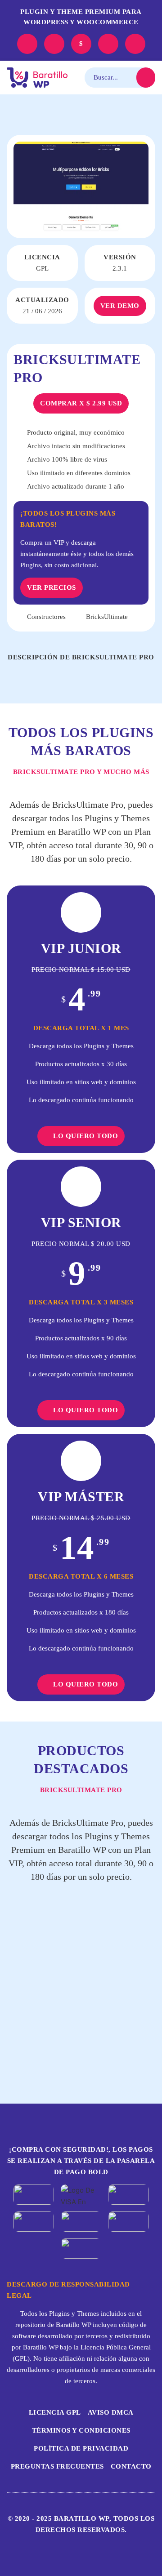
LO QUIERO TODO (85, 1136)
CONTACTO (131, 2466)
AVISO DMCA (111, 2412)
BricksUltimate (107, 617)
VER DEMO (120, 306)
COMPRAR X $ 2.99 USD (81, 403)
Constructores (46, 617)
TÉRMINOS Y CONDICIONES (81, 2430)
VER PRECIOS (52, 587)
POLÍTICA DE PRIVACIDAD (81, 2448)
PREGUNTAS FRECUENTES (57, 2466)
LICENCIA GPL (55, 2412)
